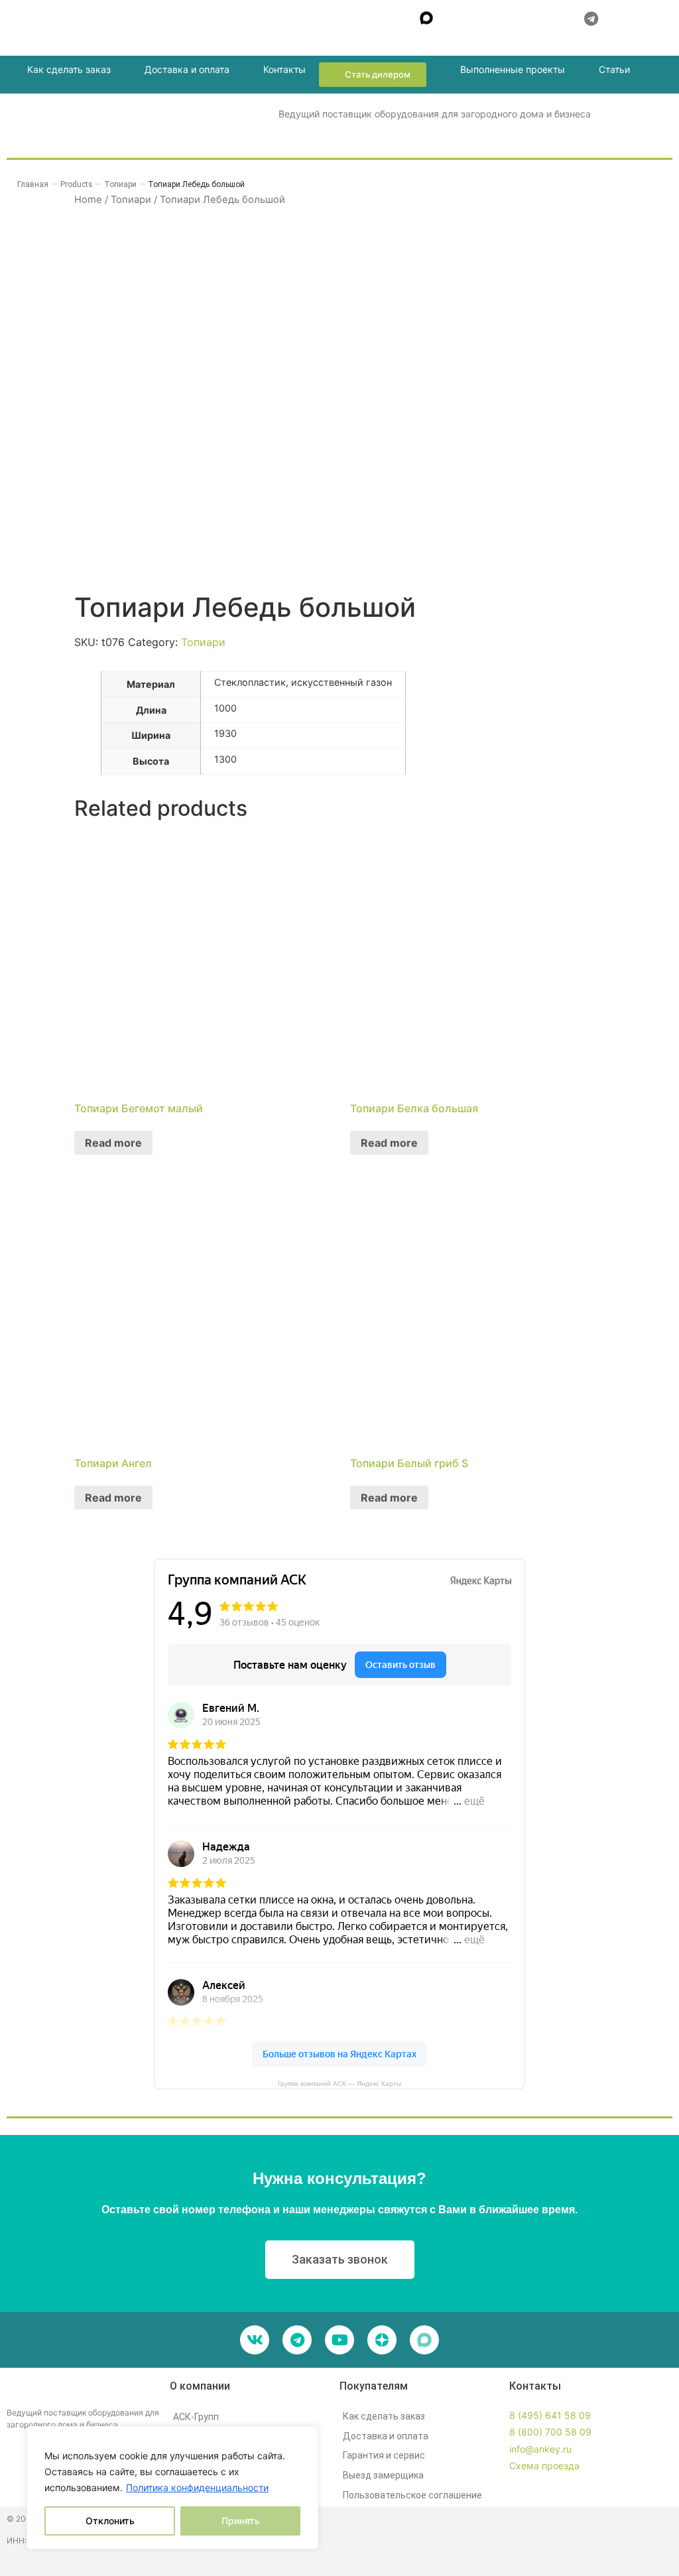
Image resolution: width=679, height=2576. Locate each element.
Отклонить (110, 2521)
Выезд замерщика (383, 2475)
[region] (172, 2488)
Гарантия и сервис (384, 2455)
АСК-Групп (196, 2417)
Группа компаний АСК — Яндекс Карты (339, 2084)
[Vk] (255, 2340)
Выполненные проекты (513, 69)
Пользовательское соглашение (412, 2495)
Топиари (203, 642)
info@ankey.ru (540, 2449)
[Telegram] (297, 2340)
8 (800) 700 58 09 (550, 2432)
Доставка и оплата (187, 69)
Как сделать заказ (69, 69)
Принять (241, 2521)
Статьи (614, 69)
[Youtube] (339, 2340)
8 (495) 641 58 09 (550, 2415)
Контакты (284, 69)
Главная (33, 184)
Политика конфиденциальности (197, 2487)
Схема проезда (544, 2466)
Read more (113, 1143)
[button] (260, 17)
